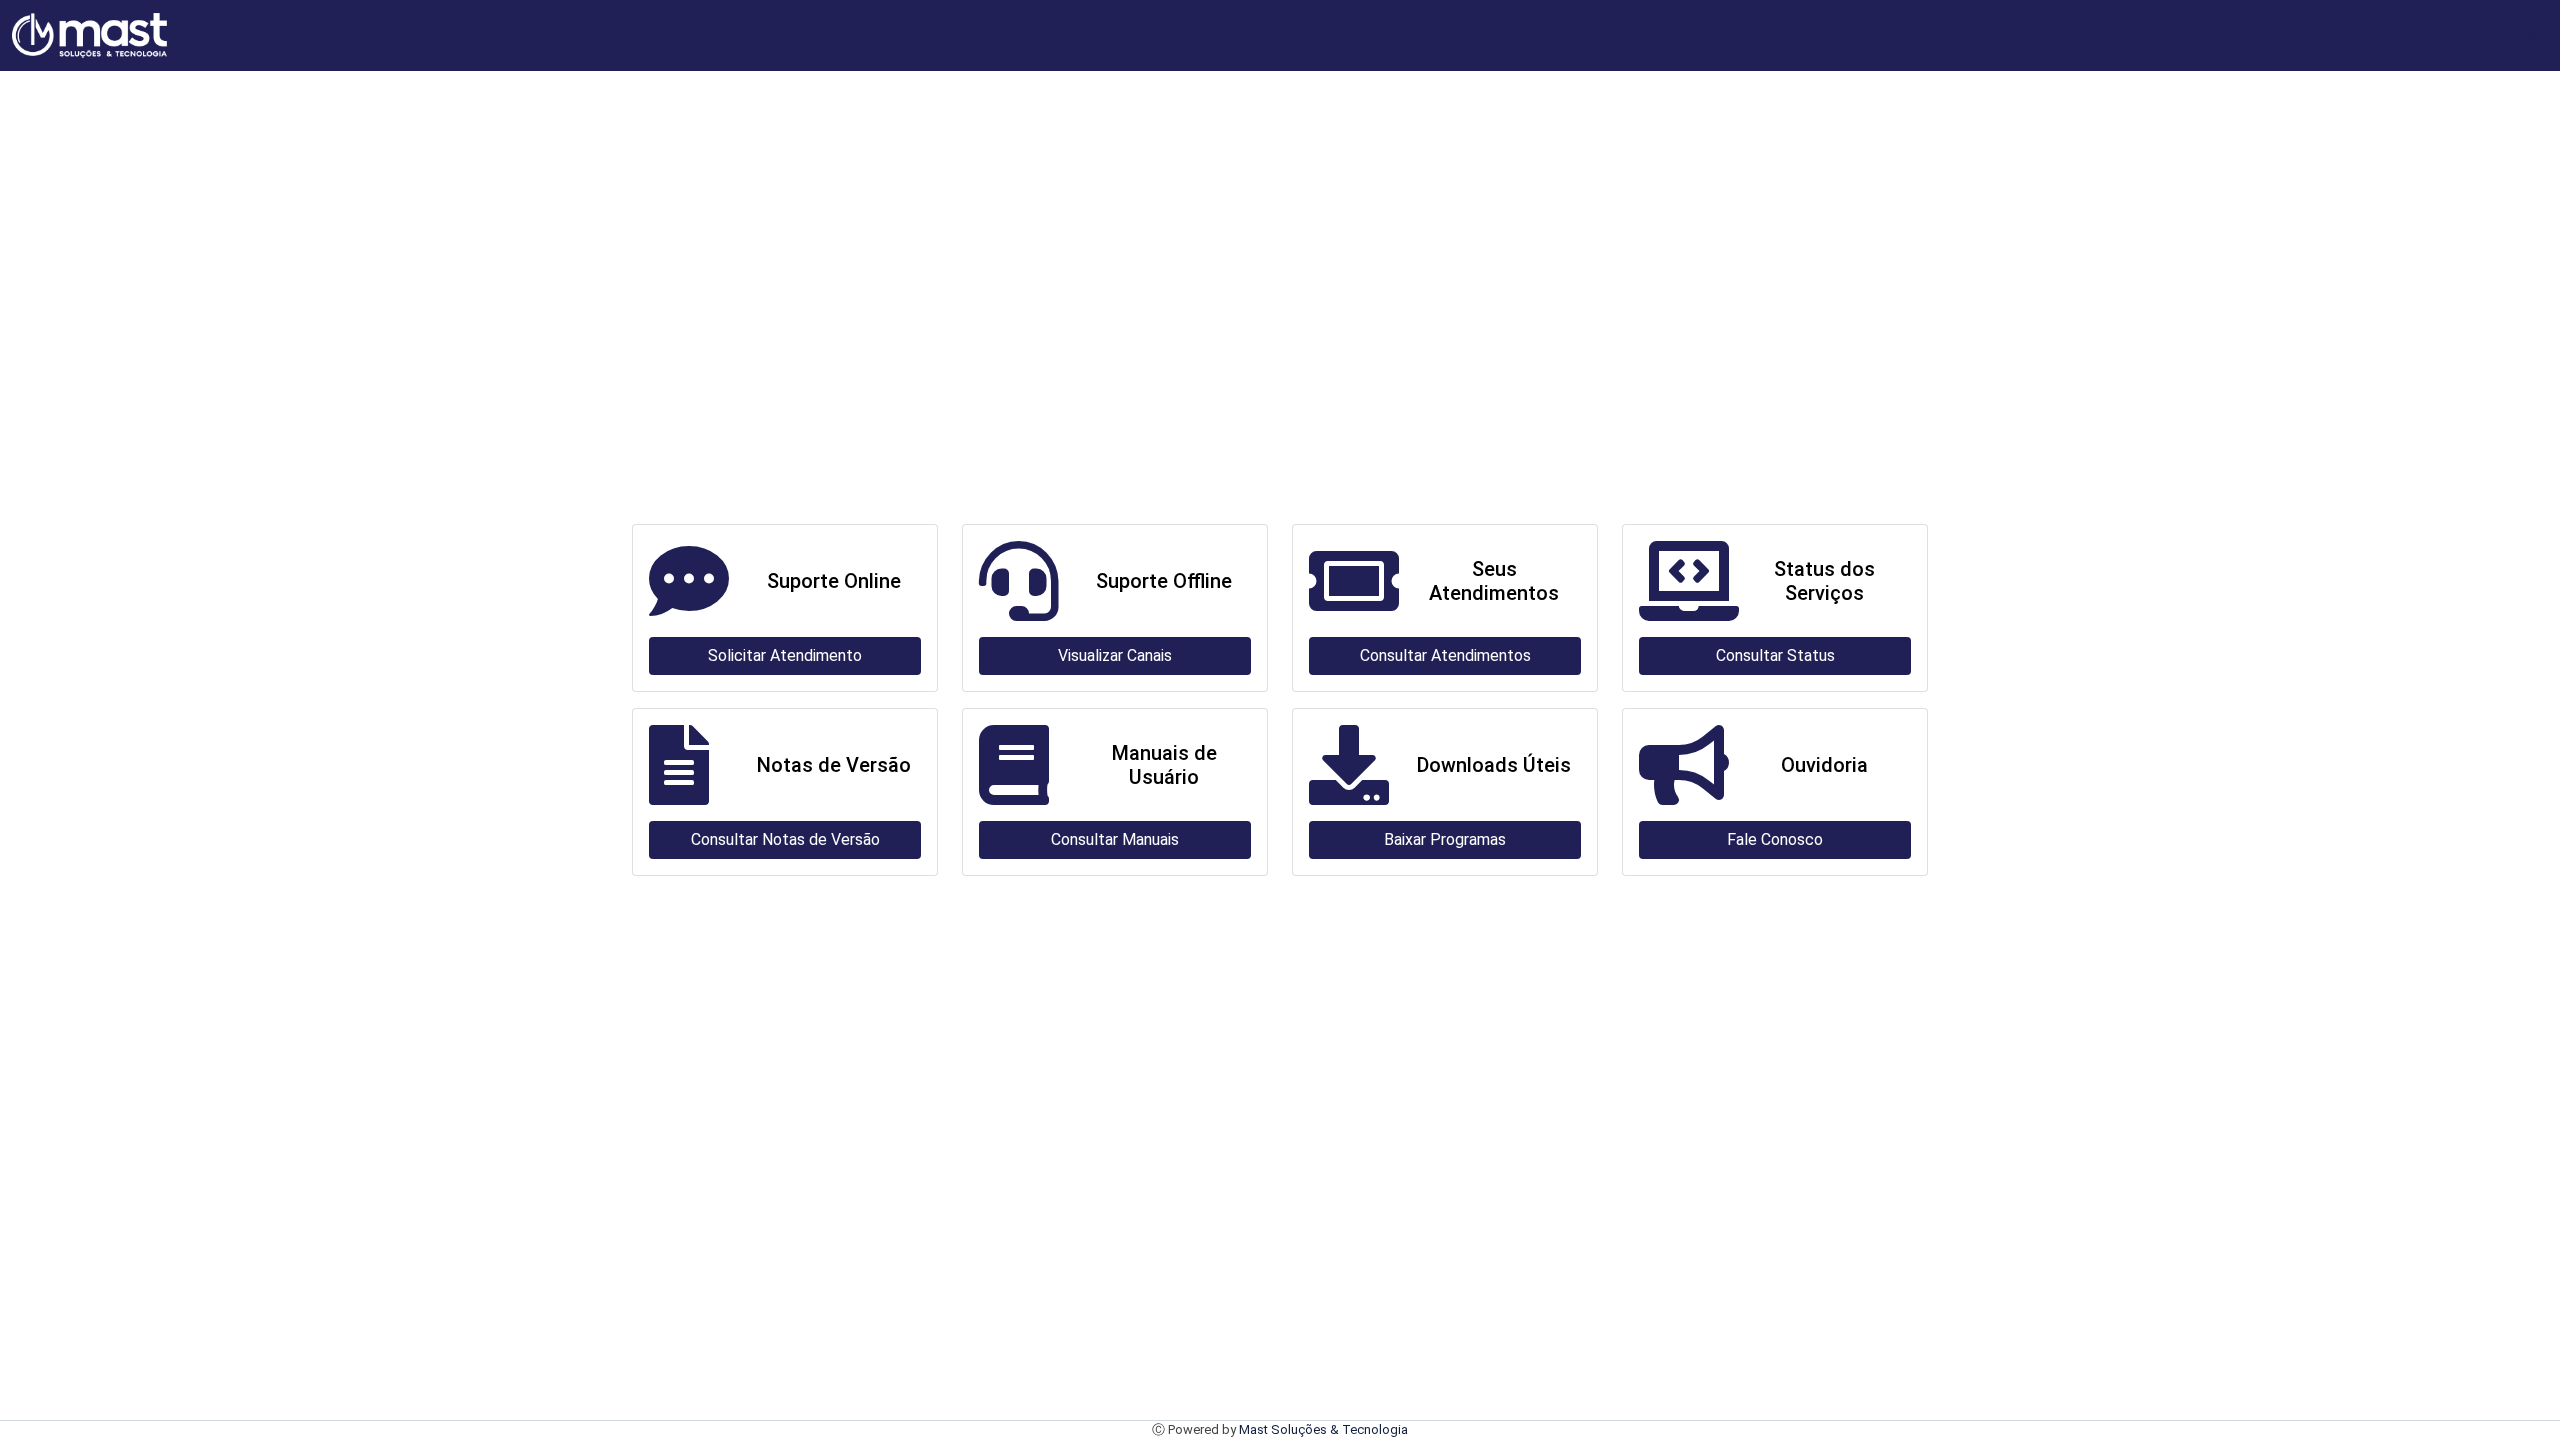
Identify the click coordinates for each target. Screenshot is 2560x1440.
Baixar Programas (1445, 839)
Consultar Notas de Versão (785, 839)
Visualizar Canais (1115, 655)
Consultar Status (1775, 655)
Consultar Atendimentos (1445, 655)
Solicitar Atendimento (785, 655)
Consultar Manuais (1115, 839)
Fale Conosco (1775, 839)
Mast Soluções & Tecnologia (1323, 1429)
